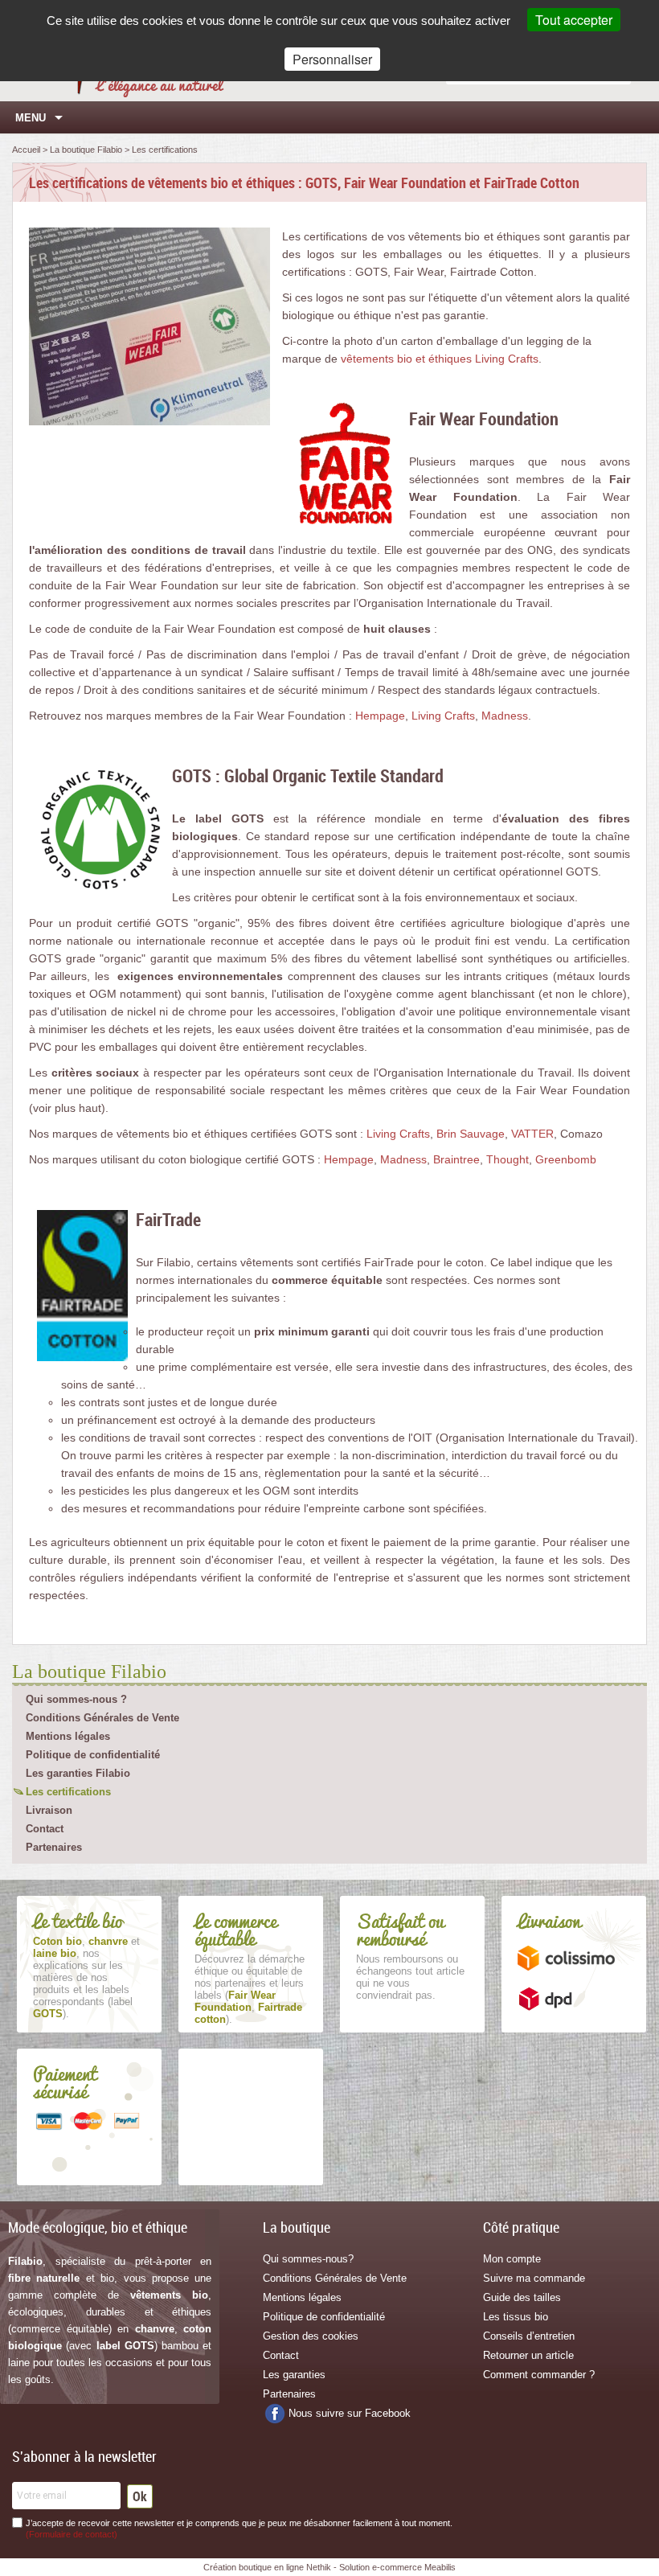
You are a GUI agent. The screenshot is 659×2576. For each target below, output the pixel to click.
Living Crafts (443, 716)
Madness (505, 716)
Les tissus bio (516, 2317)
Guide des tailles (522, 2297)
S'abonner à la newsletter (84, 2456)
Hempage (380, 716)
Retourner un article (528, 2355)
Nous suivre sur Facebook (350, 2413)
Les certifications (68, 1792)
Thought (508, 1159)
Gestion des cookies (311, 2336)
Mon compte (512, 2259)
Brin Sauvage (471, 1134)
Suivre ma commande (534, 2278)
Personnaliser (332, 59)
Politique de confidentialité (93, 1755)
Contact (45, 1829)
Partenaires (54, 1847)
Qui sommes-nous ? (76, 1699)
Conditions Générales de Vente (102, 1718)
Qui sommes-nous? (308, 2259)
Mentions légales (68, 1736)
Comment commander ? (539, 2375)
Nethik (319, 2567)
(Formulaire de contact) (72, 2534)
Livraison (49, 1810)
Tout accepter (574, 20)
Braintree (456, 1159)
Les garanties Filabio (78, 1773)
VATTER (532, 1134)
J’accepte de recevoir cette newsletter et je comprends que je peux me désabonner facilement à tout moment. (239, 2529)
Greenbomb (566, 1159)
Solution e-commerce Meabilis (397, 2567)
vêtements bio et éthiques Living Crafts (440, 359)
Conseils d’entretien (529, 2336)
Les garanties (294, 2375)
